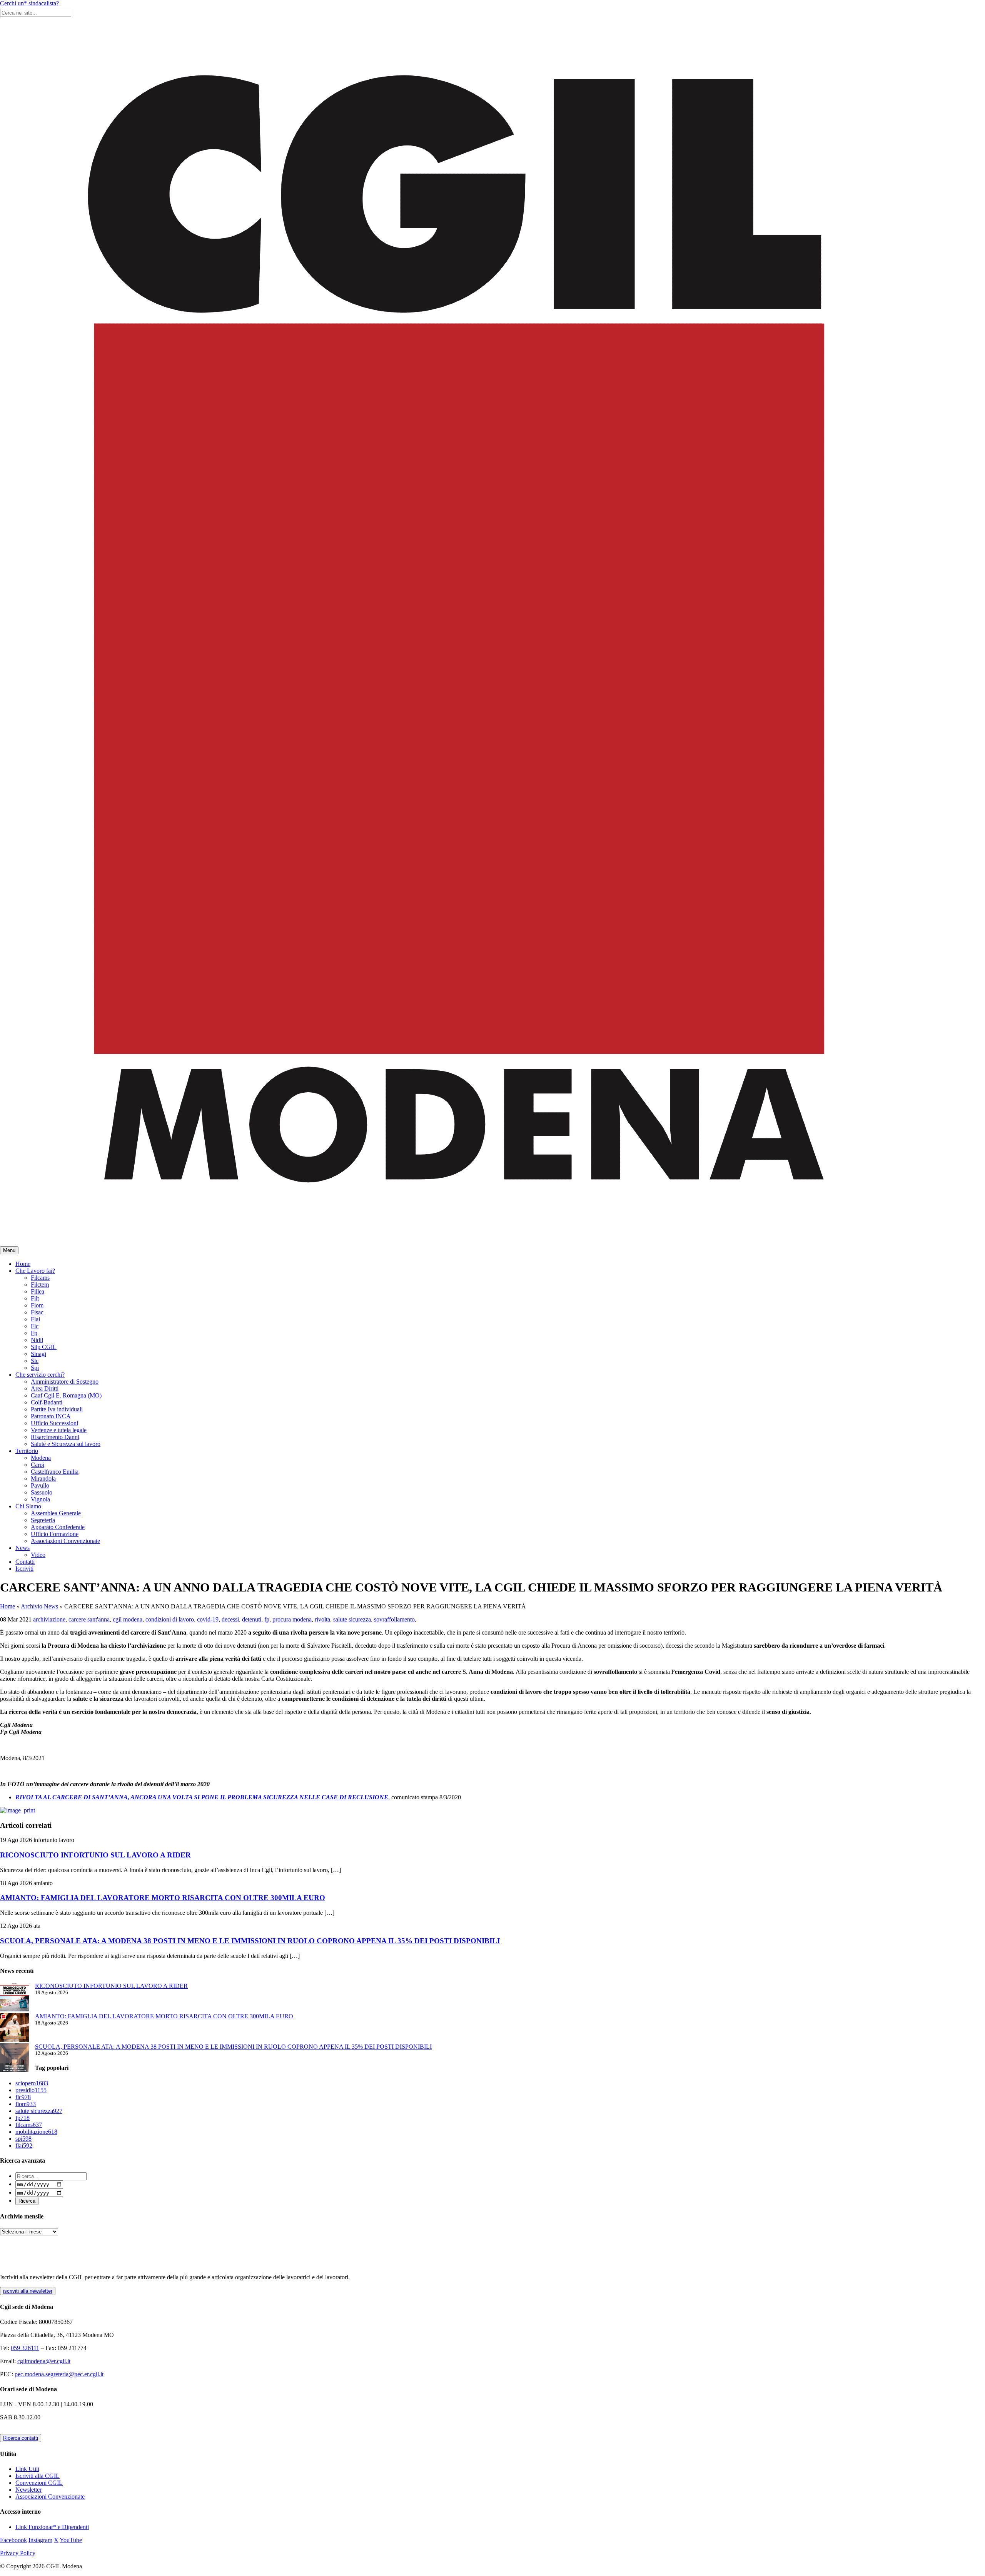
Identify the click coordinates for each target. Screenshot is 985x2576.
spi (23, 2139)
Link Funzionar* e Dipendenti (52, 2527)
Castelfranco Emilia (55, 1472)
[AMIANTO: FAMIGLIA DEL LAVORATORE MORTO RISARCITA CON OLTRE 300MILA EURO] (14, 2028)
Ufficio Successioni (54, 1423)
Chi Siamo (28, 1506)
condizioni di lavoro (170, 1619)
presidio (31, 2090)
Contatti (25, 1562)
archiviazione (49, 1619)
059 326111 (25, 2348)
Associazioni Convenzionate (65, 1541)
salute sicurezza (352, 1619)
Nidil (37, 1340)
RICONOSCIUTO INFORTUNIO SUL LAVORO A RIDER (95, 1855)
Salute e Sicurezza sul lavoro (66, 1444)
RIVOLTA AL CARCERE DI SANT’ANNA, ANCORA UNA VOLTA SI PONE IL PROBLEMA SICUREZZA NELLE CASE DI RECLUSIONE (202, 1797)
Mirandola (43, 1479)
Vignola (40, 1499)
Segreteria (43, 1520)
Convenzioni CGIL (39, 2483)
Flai (35, 1319)
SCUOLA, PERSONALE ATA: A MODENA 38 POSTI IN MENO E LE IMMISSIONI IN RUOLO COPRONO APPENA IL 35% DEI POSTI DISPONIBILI (250, 1941)
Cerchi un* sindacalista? (29, 3)
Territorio (27, 1451)
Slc (35, 1361)
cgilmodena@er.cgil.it (44, 2361)
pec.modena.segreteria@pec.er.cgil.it (59, 2374)
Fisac (37, 1312)
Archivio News (39, 1606)
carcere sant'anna (89, 1619)
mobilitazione (36, 2132)
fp (267, 1619)
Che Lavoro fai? (35, 1271)
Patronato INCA (51, 1416)
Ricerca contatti (21, 2438)
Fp (34, 1333)
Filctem (40, 1285)
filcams (29, 2125)
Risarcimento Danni (55, 1437)
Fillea (38, 1291)
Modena (41, 1458)
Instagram (40, 2540)
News (23, 1548)
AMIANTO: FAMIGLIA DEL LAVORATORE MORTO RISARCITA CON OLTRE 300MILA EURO (163, 1898)
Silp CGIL (44, 1347)
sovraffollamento (394, 1619)
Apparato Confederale (58, 1527)
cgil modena (128, 1619)
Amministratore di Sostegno (65, 1382)
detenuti (252, 1619)
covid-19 (208, 1619)
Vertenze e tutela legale (59, 1430)
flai (24, 2146)
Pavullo (40, 1485)
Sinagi (38, 1354)
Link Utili (27, 2469)
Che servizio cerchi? (40, 1375)
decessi (230, 1619)
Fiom (37, 1305)
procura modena (292, 1619)
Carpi (38, 1465)
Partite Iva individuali (57, 1409)
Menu (9, 1250)
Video (38, 1555)
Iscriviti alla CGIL (38, 2476)
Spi (35, 1368)
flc (23, 2097)
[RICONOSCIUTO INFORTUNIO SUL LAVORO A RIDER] (14, 1998)
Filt (35, 1298)
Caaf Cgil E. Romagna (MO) (66, 1395)
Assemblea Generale (56, 1513)
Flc (35, 1326)
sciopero (32, 2083)
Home (23, 1264)
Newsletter (28, 2490)
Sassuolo (42, 1492)
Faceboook (13, 2540)
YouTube (71, 2540)
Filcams (40, 1278)
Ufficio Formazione (55, 1534)
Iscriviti (24, 1569)
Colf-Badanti (47, 1402)
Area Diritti (45, 1388)
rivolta (322, 1619)
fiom (26, 2104)
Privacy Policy (18, 2553)
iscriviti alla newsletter (28, 2291)
